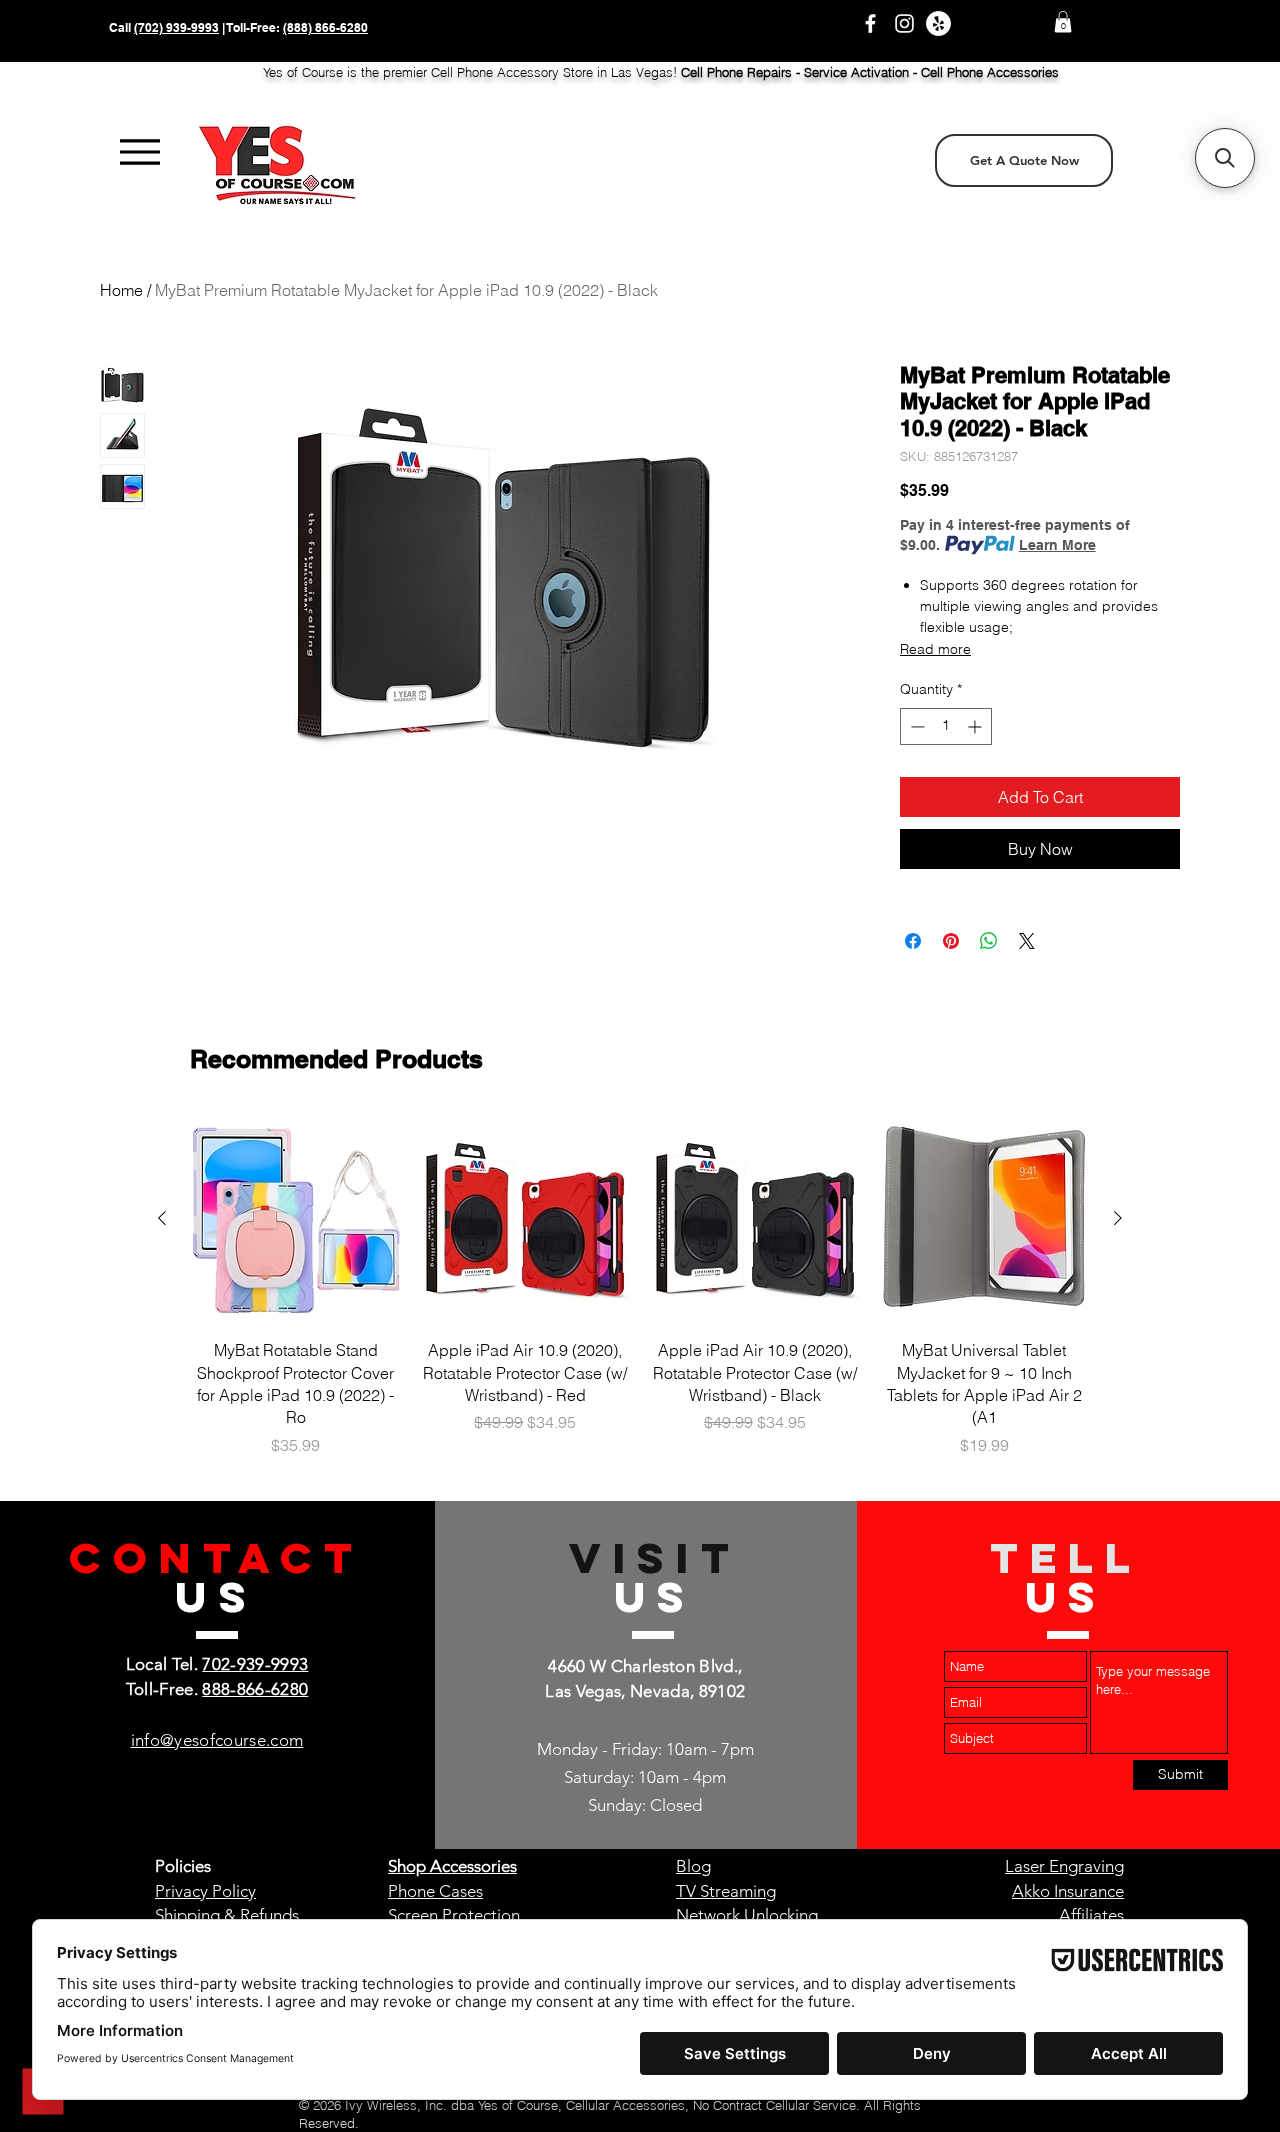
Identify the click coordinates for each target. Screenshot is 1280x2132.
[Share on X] (1027, 941)
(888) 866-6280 (325, 27)
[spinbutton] (946, 726)
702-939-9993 (255, 1664)
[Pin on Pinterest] (951, 941)
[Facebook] (870, 23)
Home (121, 290)
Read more (935, 649)
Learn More (1057, 545)
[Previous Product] (162, 1218)
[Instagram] (904, 23)
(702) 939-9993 (176, 27)
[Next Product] (1118, 1218)
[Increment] (976, 726)
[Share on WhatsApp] (989, 941)
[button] (1063, 22)
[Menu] (139, 152)
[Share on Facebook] (913, 941)
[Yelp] (938, 23)
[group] (640, 1285)
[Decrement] (915, 726)
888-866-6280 (255, 1689)
